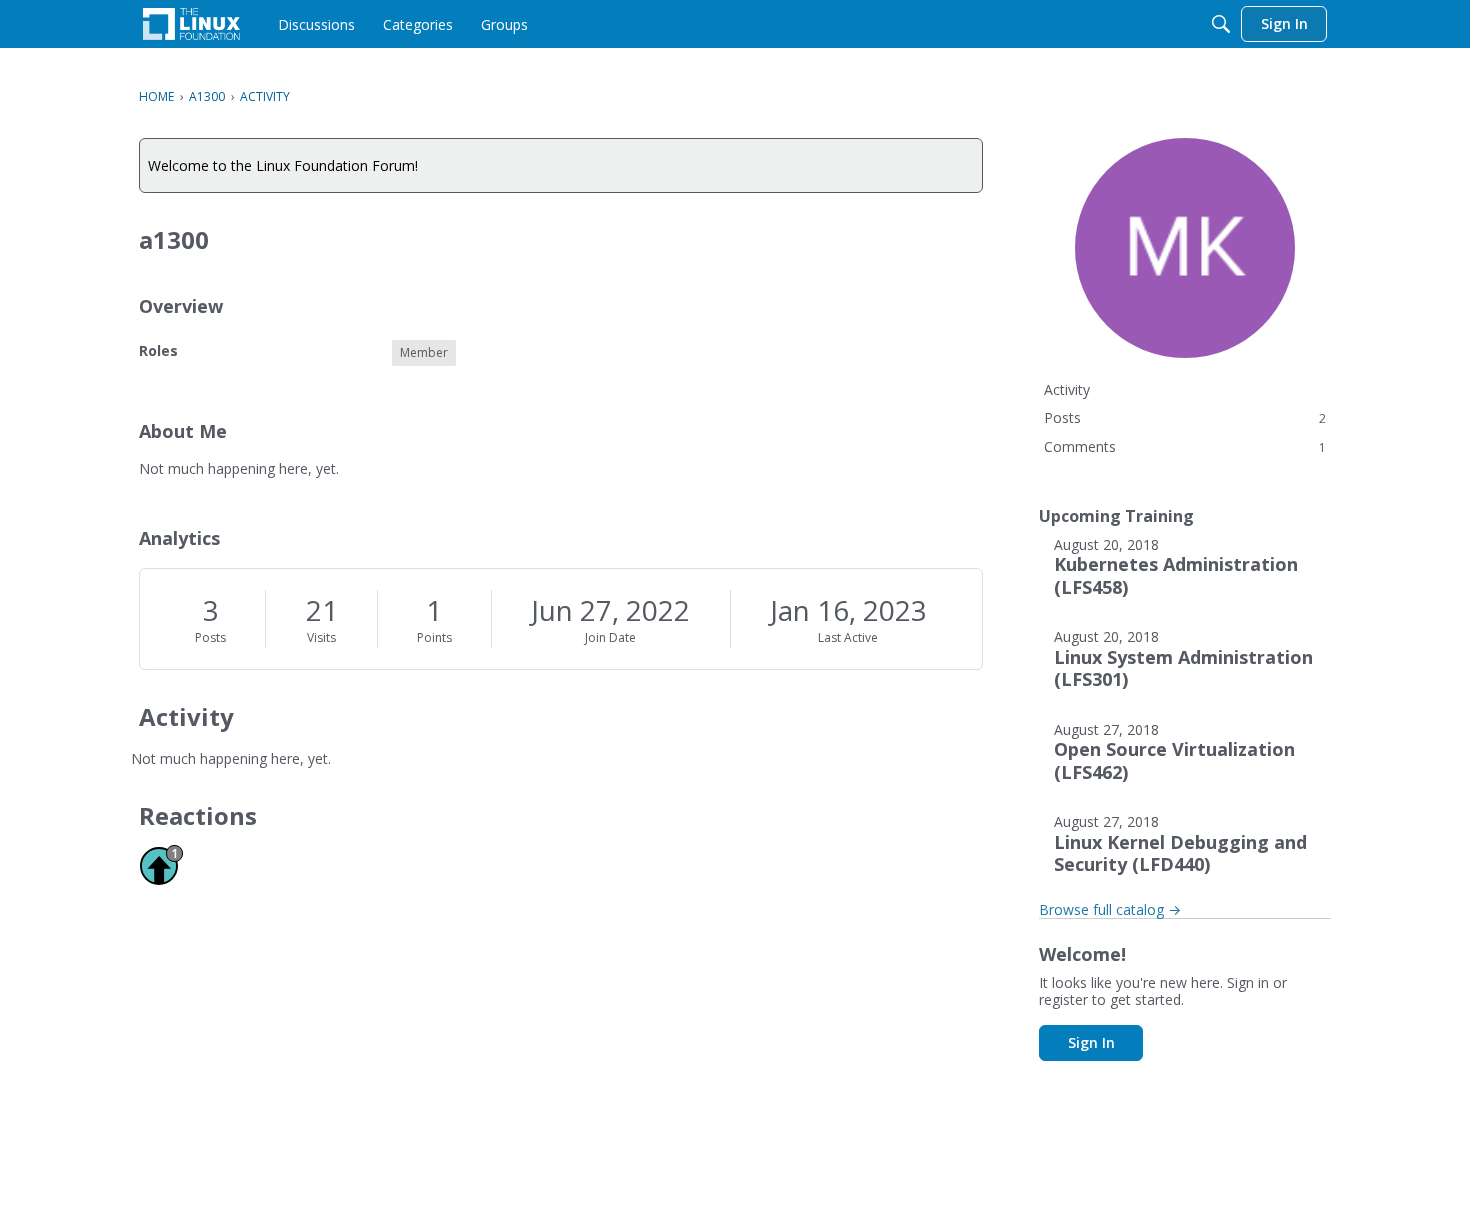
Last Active (848, 637)
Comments (1185, 446)
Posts (210, 637)
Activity (1067, 389)
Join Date (610, 637)
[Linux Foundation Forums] (191, 24)
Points (434, 637)
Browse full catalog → (1110, 909)
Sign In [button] (1091, 1042)
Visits (321, 637)
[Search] (1221, 24)
